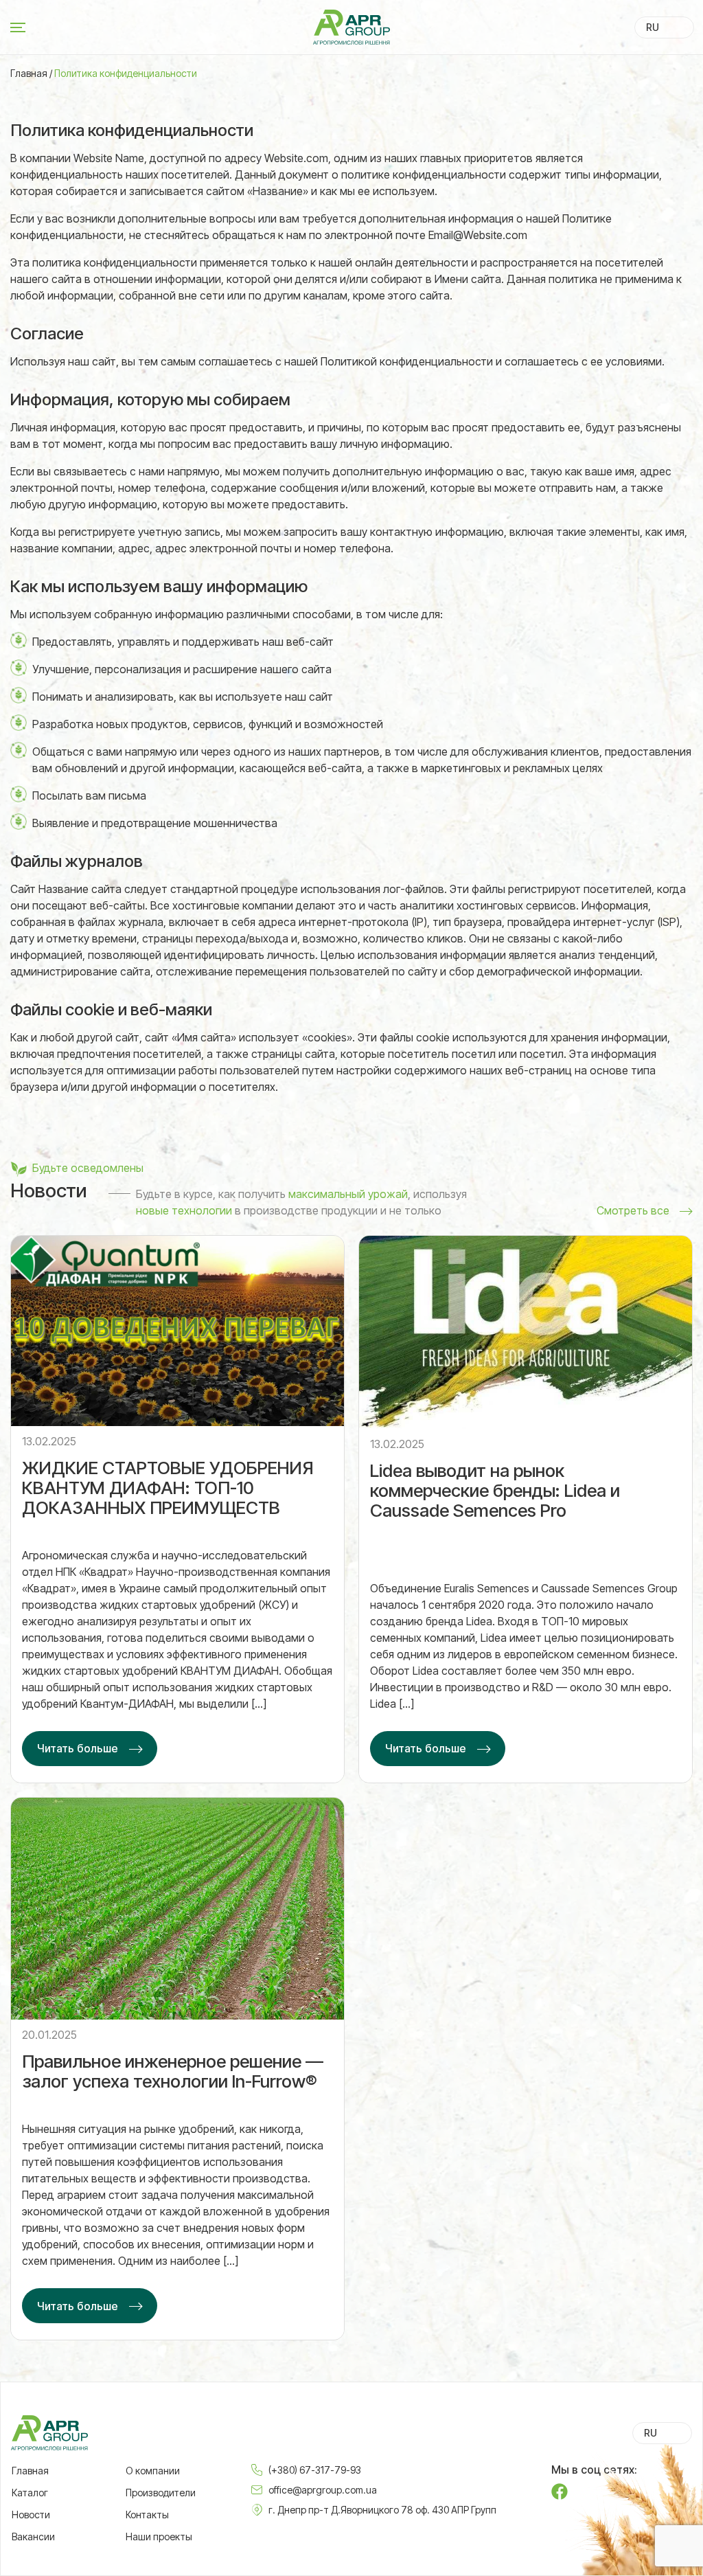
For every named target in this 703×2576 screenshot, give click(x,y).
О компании (153, 2471)
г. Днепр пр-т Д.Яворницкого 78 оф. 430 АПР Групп (382, 2510)
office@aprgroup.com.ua (323, 2490)
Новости (31, 2515)
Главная (29, 74)
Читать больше (78, 1748)
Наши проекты (159, 2537)
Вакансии (33, 2537)
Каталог (30, 2493)
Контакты (147, 2515)
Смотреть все (633, 1210)
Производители (161, 2493)
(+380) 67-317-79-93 (315, 2470)
